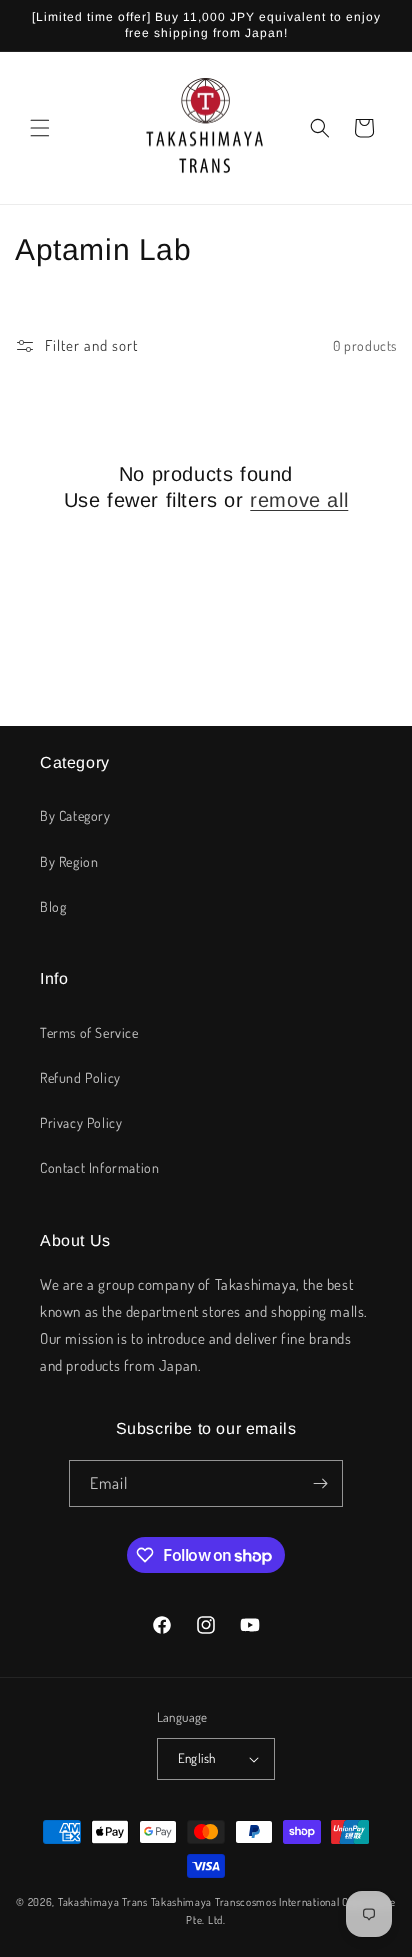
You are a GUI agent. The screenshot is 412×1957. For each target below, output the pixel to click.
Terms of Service (89, 1032)
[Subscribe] (320, 1483)
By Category (75, 815)
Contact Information (99, 1167)
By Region (69, 861)
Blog (53, 906)
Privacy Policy (81, 1122)
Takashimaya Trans (103, 1902)
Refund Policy (80, 1077)
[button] (40, 128)
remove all (299, 500)
